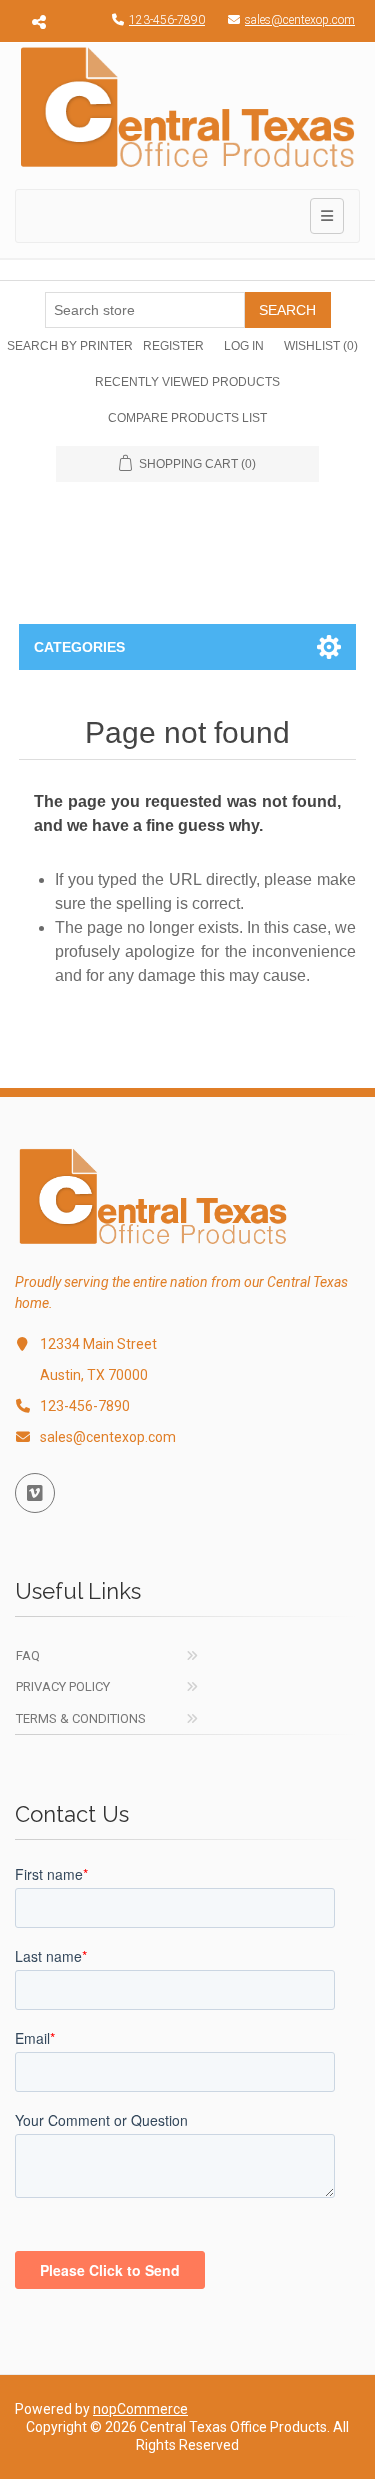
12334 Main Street (98, 1344)
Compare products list (187, 418)
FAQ (28, 1655)
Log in (244, 346)
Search (287, 310)
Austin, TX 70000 (94, 1375)
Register (173, 346)
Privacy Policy (63, 1686)
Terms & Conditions (81, 1718)
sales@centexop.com (300, 20)
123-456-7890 (167, 20)
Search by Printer (70, 346)
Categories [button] (79, 647)
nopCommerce (140, 2409)
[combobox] (145, 310)
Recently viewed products (187, 382)
